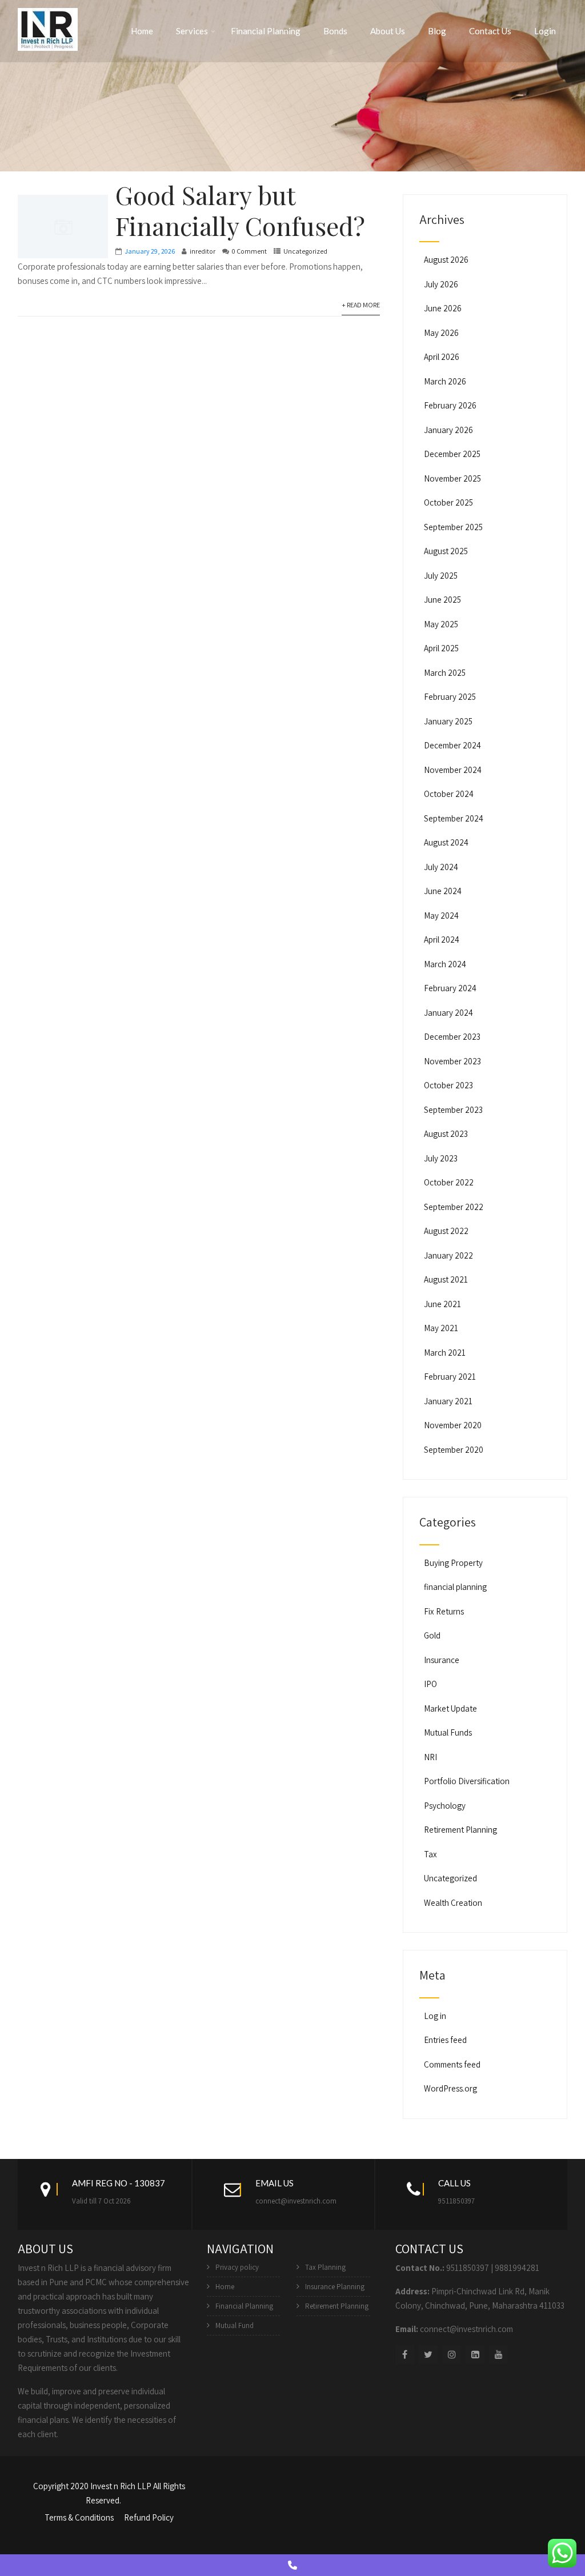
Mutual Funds (448, 1732)
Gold (432, 1635)
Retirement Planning (460, 1830)
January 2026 (448, 430)
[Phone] (292, 2565)
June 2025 (442, 600)
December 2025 (452, 454)
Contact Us (490, 31)
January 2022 (448, 1255)
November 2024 (453, 770)
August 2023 (446, 1134)
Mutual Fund (235, 2325)
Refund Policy (149, 2517)
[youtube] (498, 2355)
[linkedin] (475, 2355)
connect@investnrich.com (296, 2201)
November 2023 (452, 1061)
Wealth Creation (453, 1903)
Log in (435, 2016)
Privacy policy (237, 2267)
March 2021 (445, 1353)
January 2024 (448, 1013)
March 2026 (445, 381)
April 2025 (441, 648)
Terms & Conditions (79, 2517)
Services (192, 31)
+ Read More (361, 305)
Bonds (335, 31)
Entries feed (445, 2040)
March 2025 (445, 673)
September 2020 (454, 1450)
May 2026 (441, 333)
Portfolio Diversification (467, 1781)
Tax (430, 1854)
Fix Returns (444, 1611)
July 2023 (441, 1158)
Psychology (445, 1806)
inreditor (203, 251)
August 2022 (446, 1231)
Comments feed (452, 2064)
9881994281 (517, 2268)
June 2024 (443, 891)
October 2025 (448, 502)
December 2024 (452, 745)
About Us (388, 31)
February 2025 (450, 697)
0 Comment (249, 251)
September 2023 (453, 1110)
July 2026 (441, 284)
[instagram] (452, 2355)
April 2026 (442, 357)
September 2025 (453, 527)
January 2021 (448, 1401)
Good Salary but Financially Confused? (240, 210)
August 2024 (446, 842)
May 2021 (441, 1328)
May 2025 (441, 624)
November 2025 (452, 478)
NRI (430, 1757)
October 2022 (449, 1182)
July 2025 (441, 576)
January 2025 (448, 721)
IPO (430, 1684)
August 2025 (446, 551)
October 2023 (448, 1085)
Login (545, 31)
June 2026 (443, 308)
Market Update (450, 1708)
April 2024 (442, 940)
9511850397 (456, 2201)
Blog (437, 31)
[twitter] (428, 2355)
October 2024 (449, 794)
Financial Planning (266, 31)
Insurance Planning (335, 2287)
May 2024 (441, 916)
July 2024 (441, 867)
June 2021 (442, 1304)
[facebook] (405, 2355)
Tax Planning (325, 2267)
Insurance (442, 1660)
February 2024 (450, 988)
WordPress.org (450, 2088)
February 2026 (450, 405)
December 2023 (452, 1037)
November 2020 (453, 1425)
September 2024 (454, 818)
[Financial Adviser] (48, 27)
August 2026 (446, 260)
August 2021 (446, 1279)
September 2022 (454, 1207)
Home (142, 31)
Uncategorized (305, 251)
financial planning (455, 1587)
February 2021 (450, 1377)
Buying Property (453, 1563)
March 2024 (445, 964)
